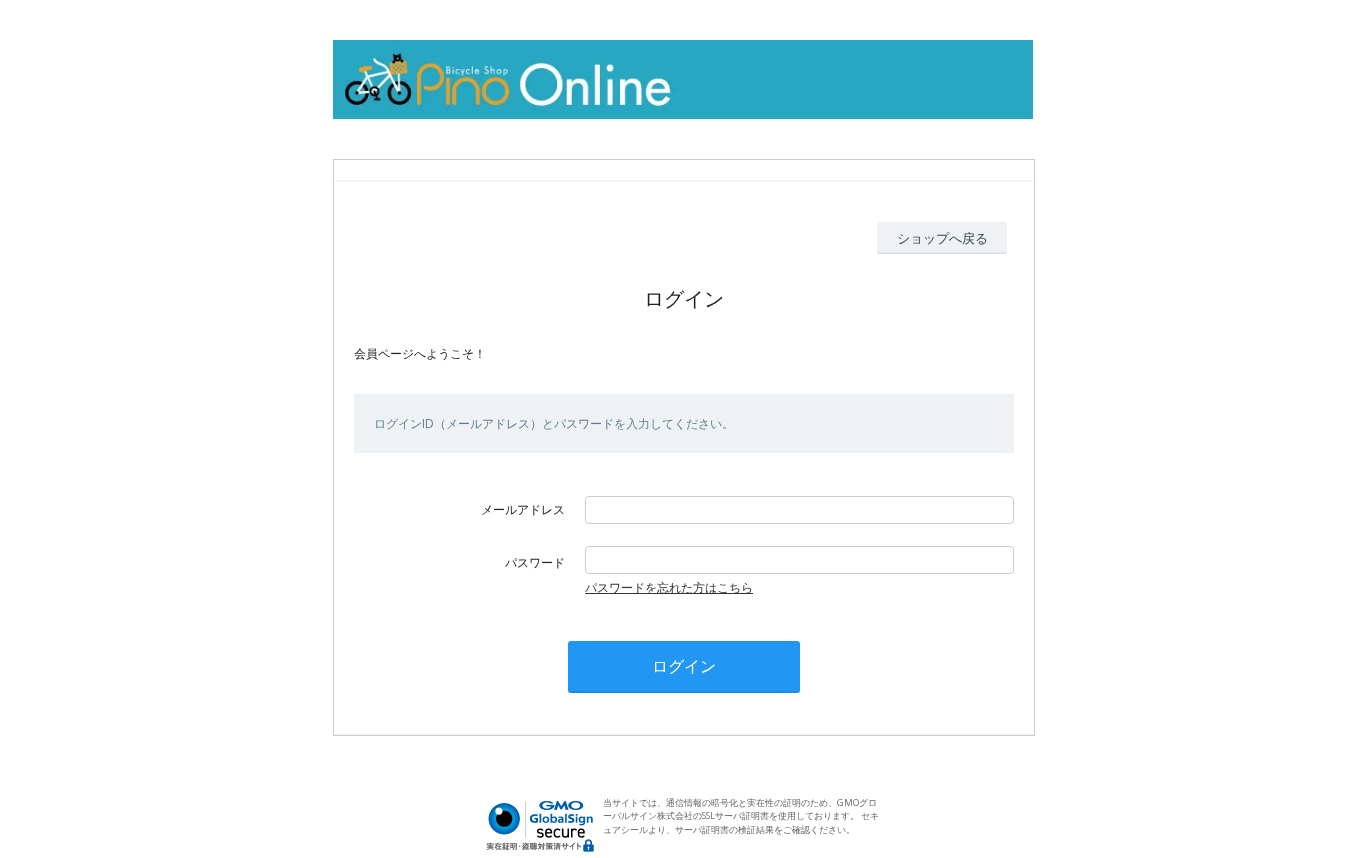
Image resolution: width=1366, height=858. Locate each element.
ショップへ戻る (942, 238)
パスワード (535, 562)
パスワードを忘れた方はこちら (669, 587)
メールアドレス (523, 509)
